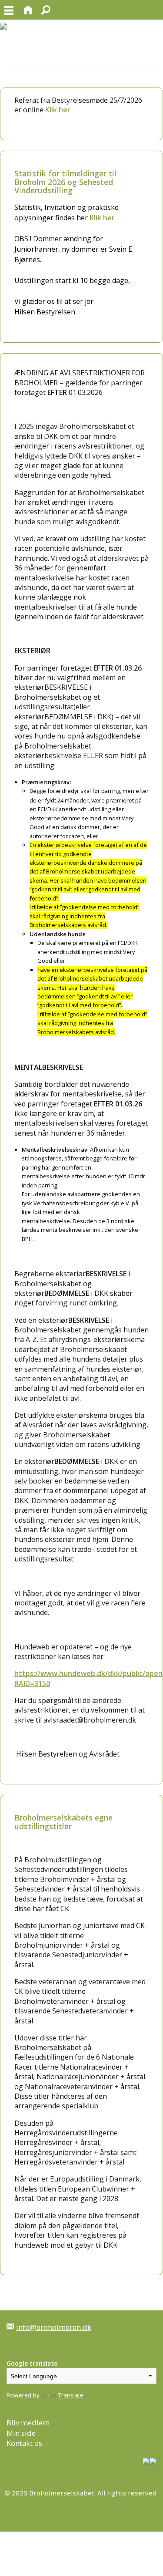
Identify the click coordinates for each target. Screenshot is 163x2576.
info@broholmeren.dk (54, 2327)
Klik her (58, 110)
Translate (70, 2395)
